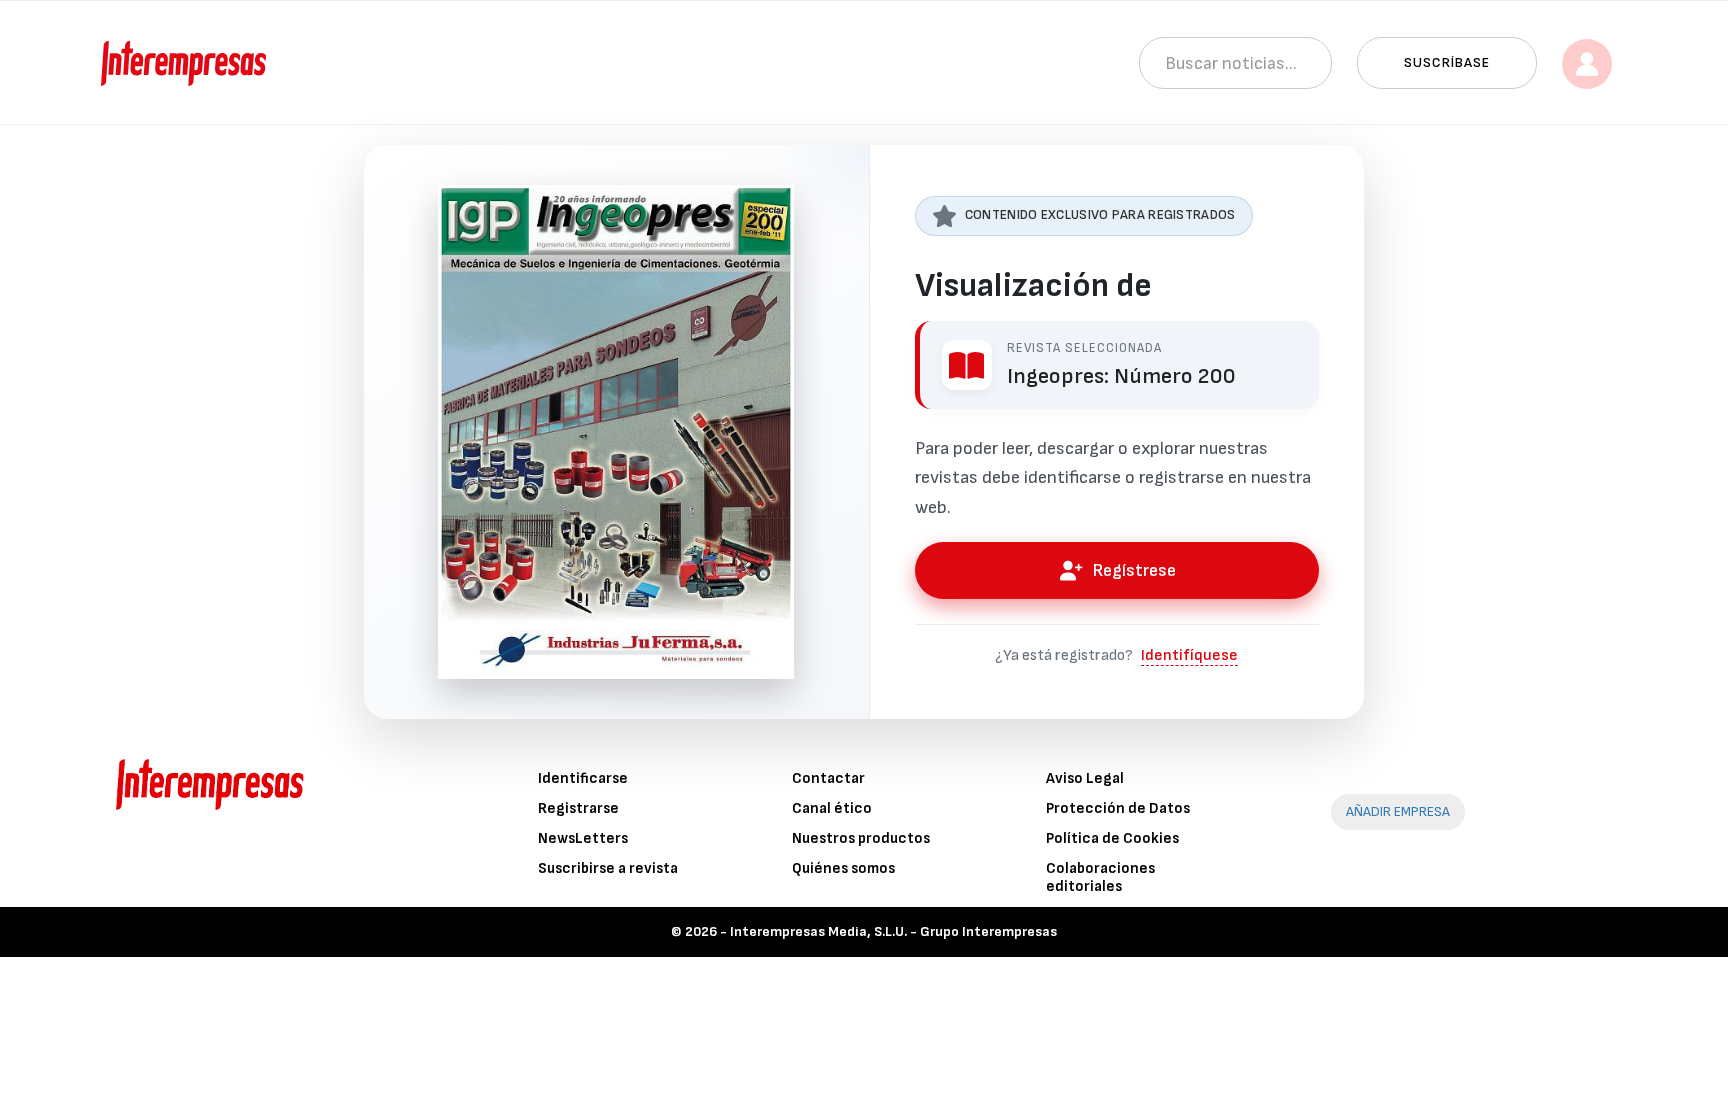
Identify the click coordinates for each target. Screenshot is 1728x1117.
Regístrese (1134, 570)
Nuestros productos (861, 838)
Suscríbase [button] (1447, 62)
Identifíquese (1189, 655)
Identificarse (583, 778)
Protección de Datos (1118, 808)
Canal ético (832, 808)
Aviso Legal (1085, 778)
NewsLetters (583, 838)
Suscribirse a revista (608, 868)
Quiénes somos (843, 868)
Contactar (828, 778)
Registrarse (578, 808)
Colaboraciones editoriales (1100, 877)
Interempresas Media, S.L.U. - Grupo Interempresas (893, 931)
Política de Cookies (1112, 838)
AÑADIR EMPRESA (1398, 811)
